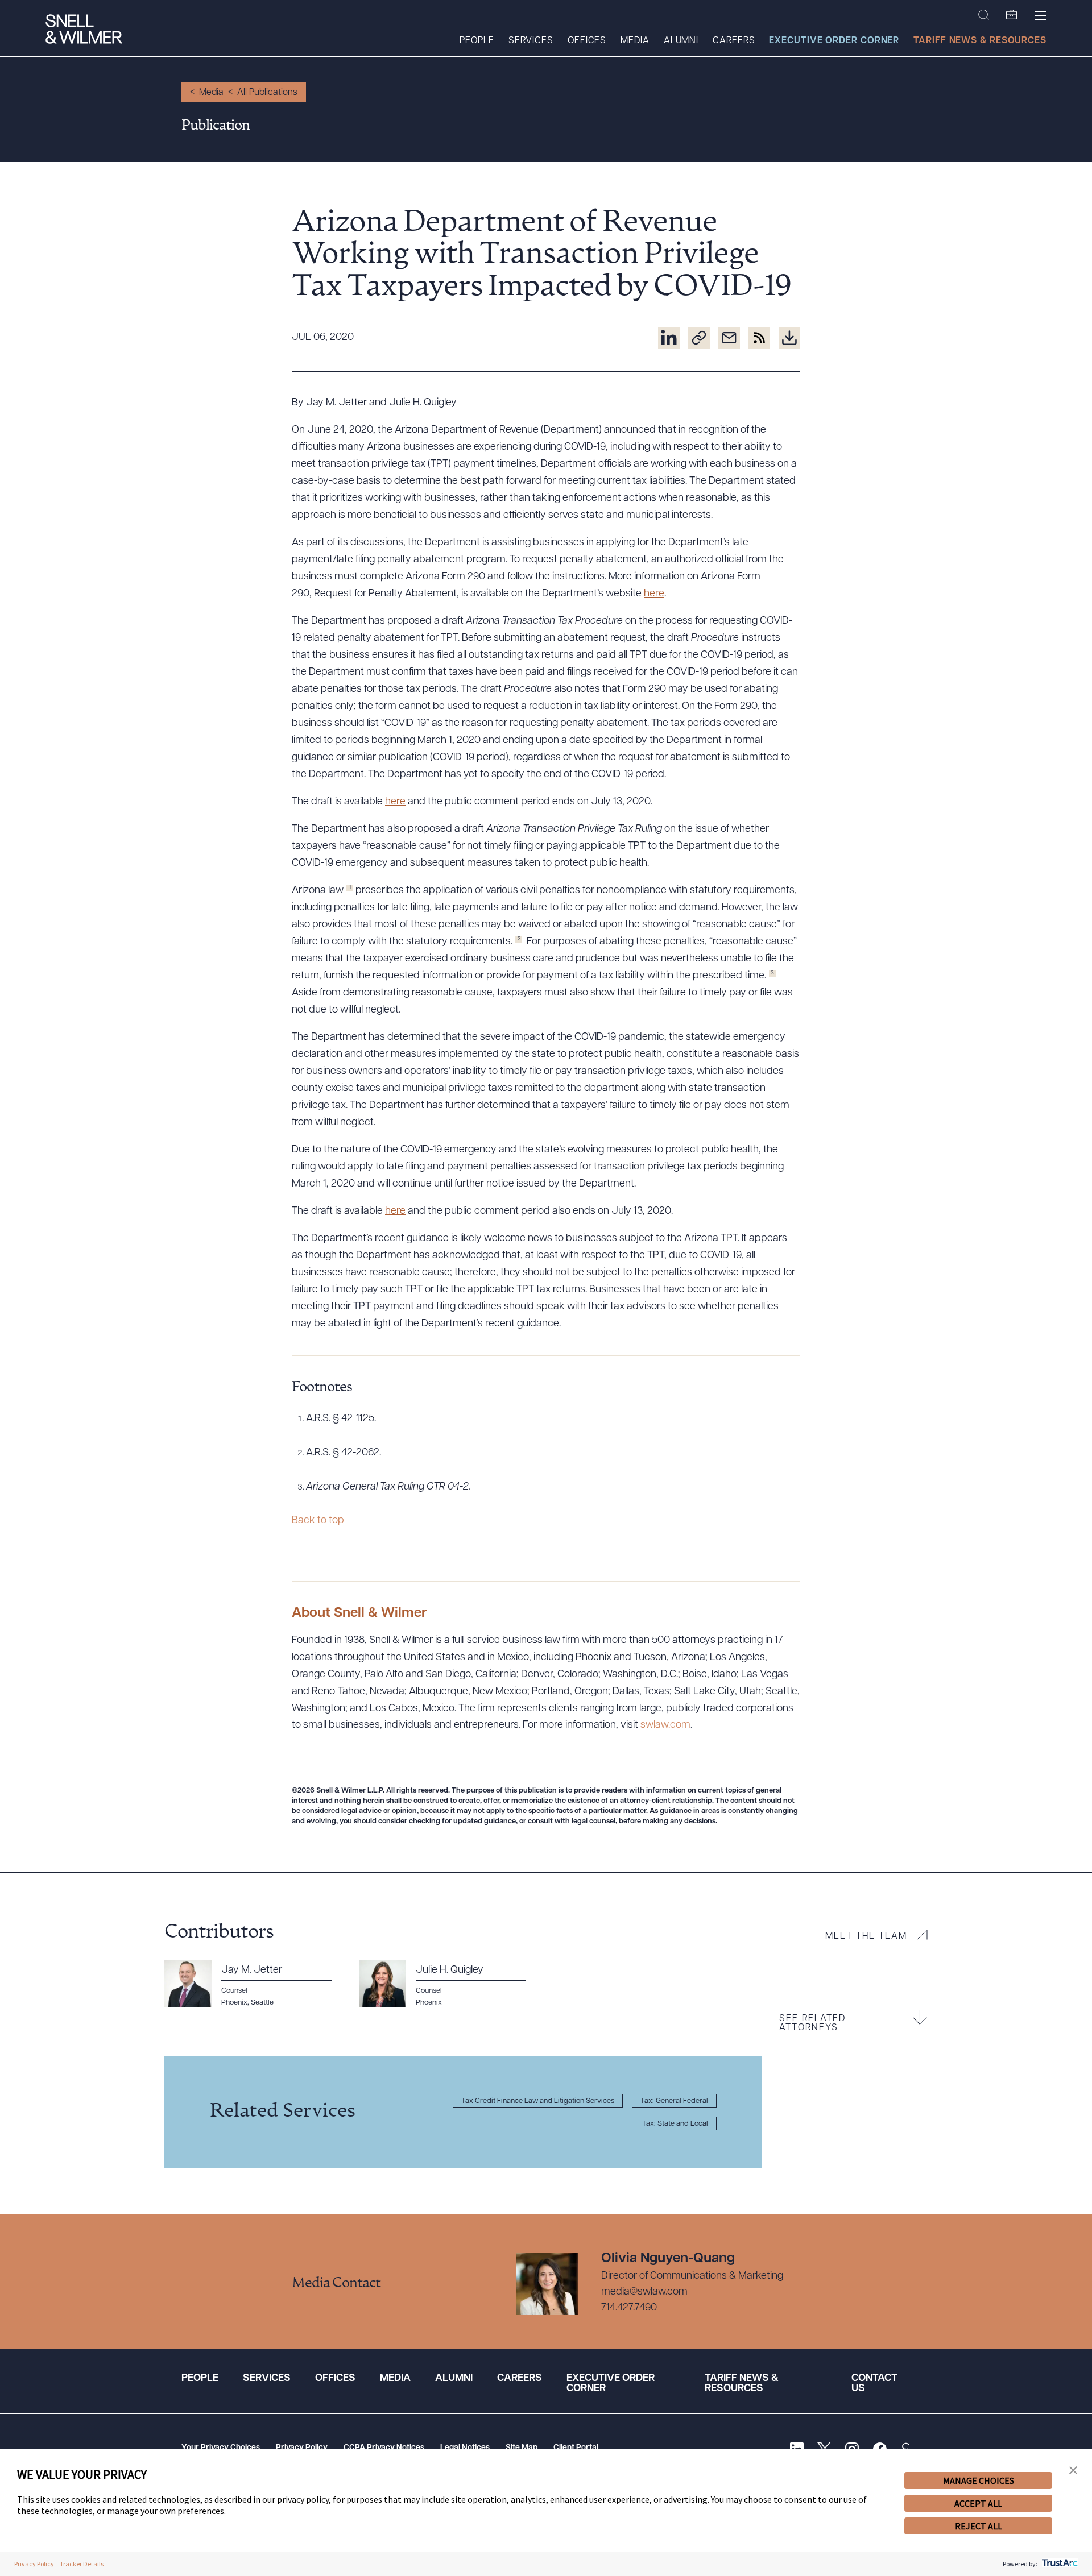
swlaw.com (665, 1725)
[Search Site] (984, 15)
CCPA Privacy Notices (384, 2448)
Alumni (681, 41)
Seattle (262, 2003)
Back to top (318, 1521)
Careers (734, 41)
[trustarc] (1059, 2564)
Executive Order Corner (834, 41)
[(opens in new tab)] (669, 338)
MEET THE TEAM (866, 1936)
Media (635, 41)
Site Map (522, 2448)
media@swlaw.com (644, 2292)
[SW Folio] (1012, 15)
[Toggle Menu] (1041, 15)
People (477, 41)
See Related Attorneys (812, 2023)
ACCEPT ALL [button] (978, 2503)
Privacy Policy (302, 2448)
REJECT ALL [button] (979, 2526)
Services (531, 41)
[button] (1073, 2471)
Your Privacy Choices (221, 2448)
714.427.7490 (629, 2308)
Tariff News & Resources (980, 41)
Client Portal (576, 2448)
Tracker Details (82, 2564)
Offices (587, 41)
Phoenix (234, 2003)
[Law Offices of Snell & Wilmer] (84, 30)
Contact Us (874, 2384)
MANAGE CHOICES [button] (979, 2480)
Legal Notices (465, 2448)
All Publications (267, 93)
